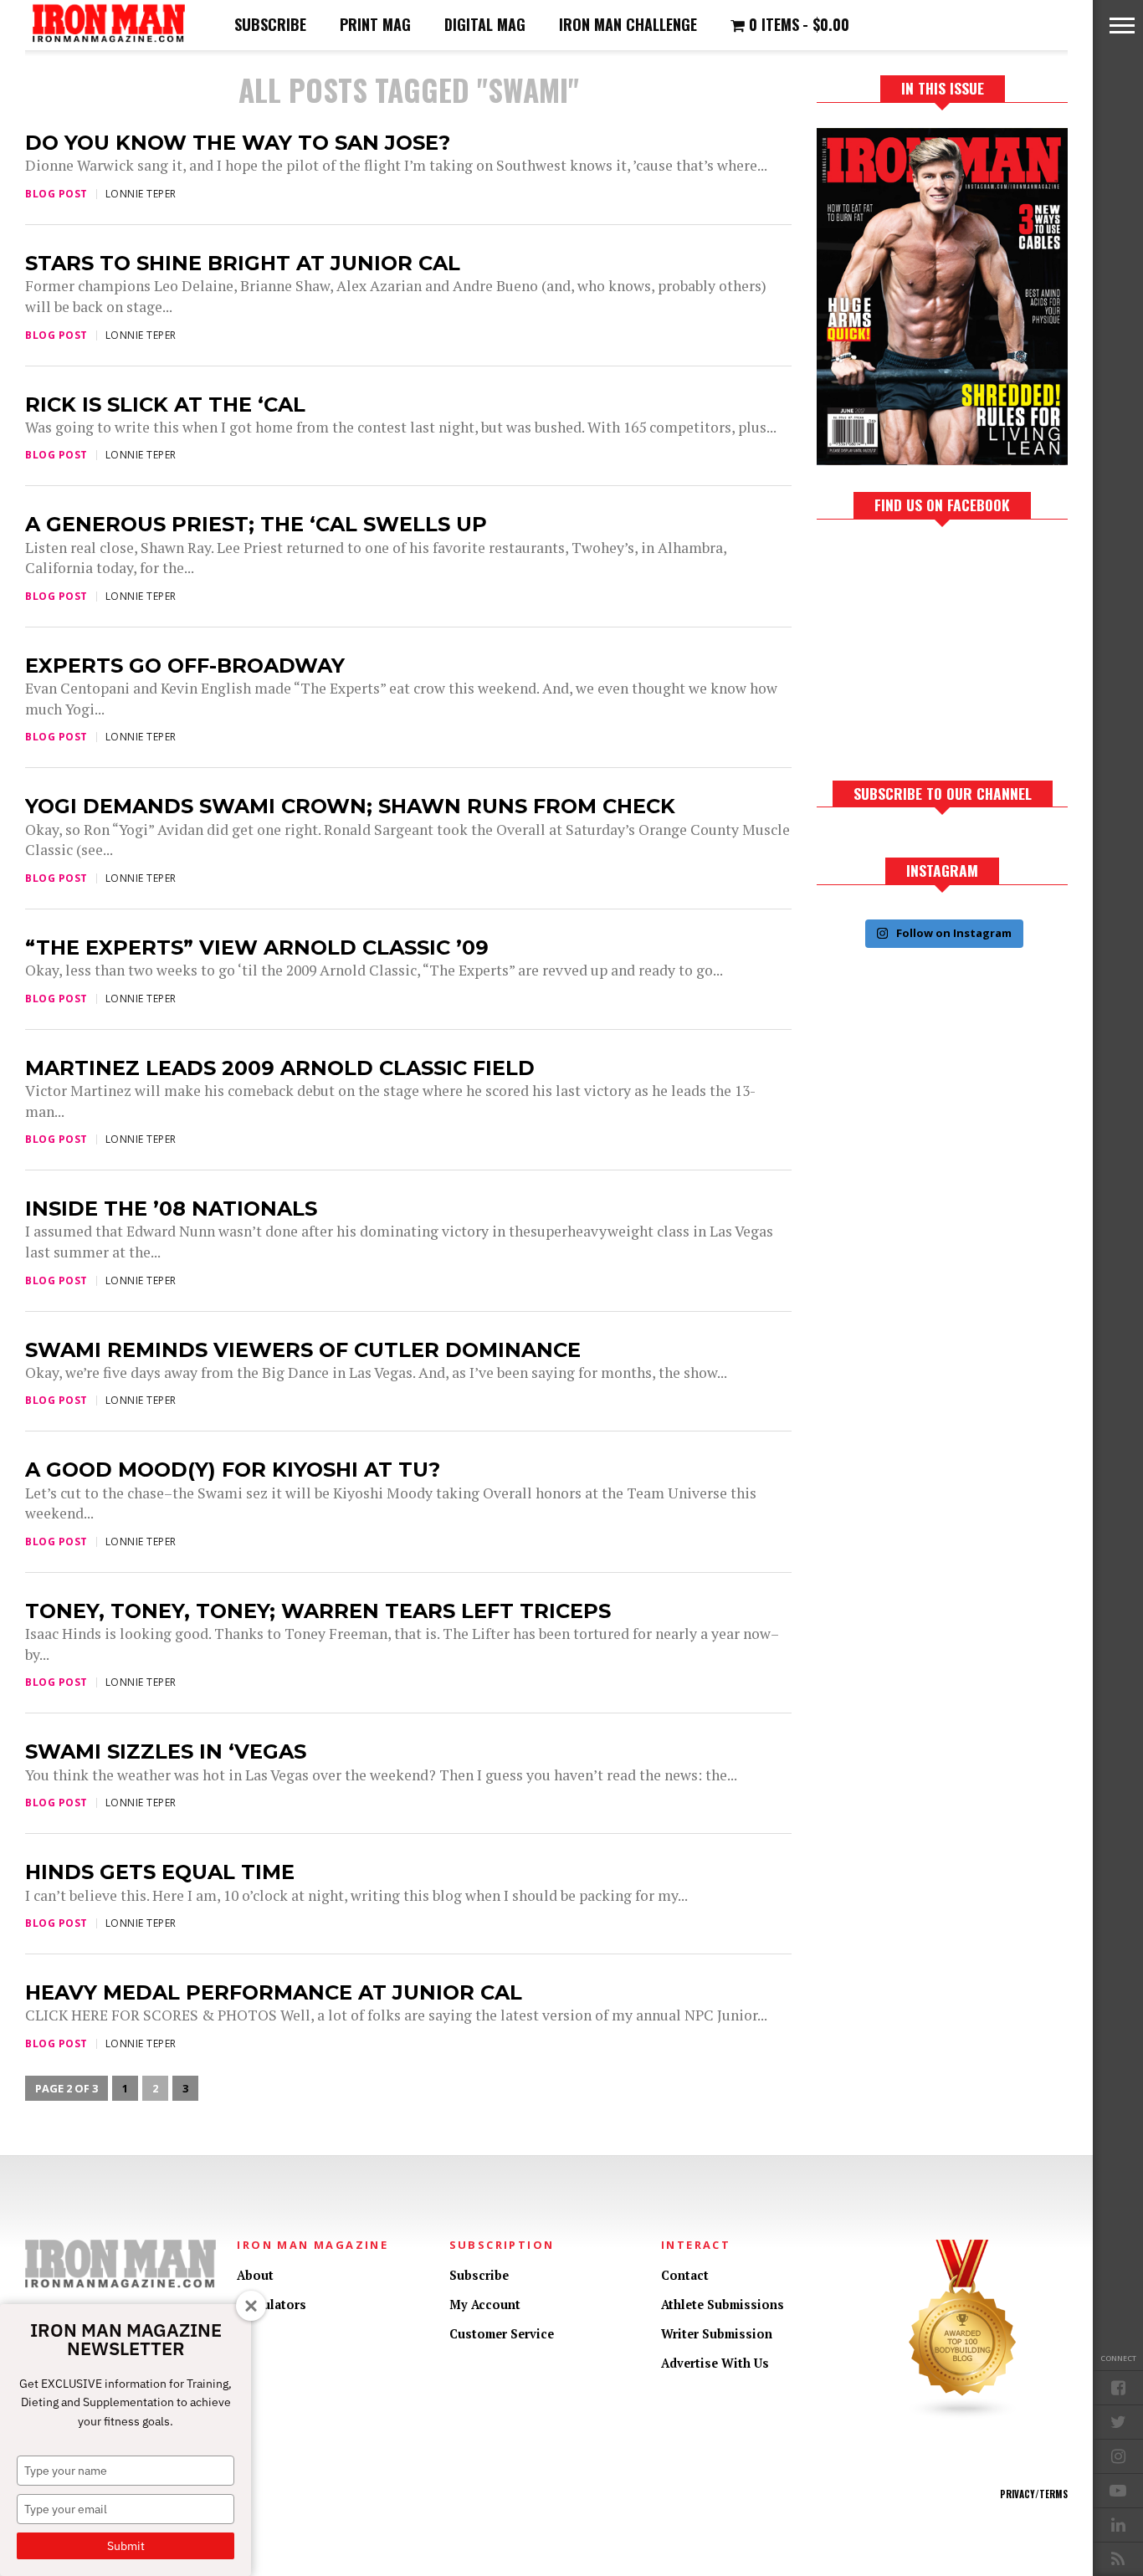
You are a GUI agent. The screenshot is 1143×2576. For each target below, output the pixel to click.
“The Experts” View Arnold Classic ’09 (257, 947)
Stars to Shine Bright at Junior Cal (243, 263)
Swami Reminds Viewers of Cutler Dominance (303, 1350)
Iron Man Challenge (628, 24)
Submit (126, 2546)
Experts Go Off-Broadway (185, 666)
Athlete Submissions (723, 2305)
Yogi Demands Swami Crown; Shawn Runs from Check (350, 806)
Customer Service (502, 2334)
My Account (485, 2305)
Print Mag (375, 24)
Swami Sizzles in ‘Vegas (166, 1751)
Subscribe (270, 24)
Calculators (272, 2305)
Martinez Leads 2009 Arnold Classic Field (280, 1068)
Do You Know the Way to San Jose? (238, 143)
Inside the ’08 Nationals (171, 1209)
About (255, 2275)
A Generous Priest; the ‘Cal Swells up (256, 524)
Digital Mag (485, 24)
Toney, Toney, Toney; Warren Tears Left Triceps (318, 1611)
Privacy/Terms (1034, 2494)
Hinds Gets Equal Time (160, 1872)
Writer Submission (717, 2334)
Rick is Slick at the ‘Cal (165, 405)
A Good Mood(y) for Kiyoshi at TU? (233, 1470)
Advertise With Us (715, 2363)
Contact (685, 2275)
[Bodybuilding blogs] (963, 2416)
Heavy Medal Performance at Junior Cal (274, 1992)
